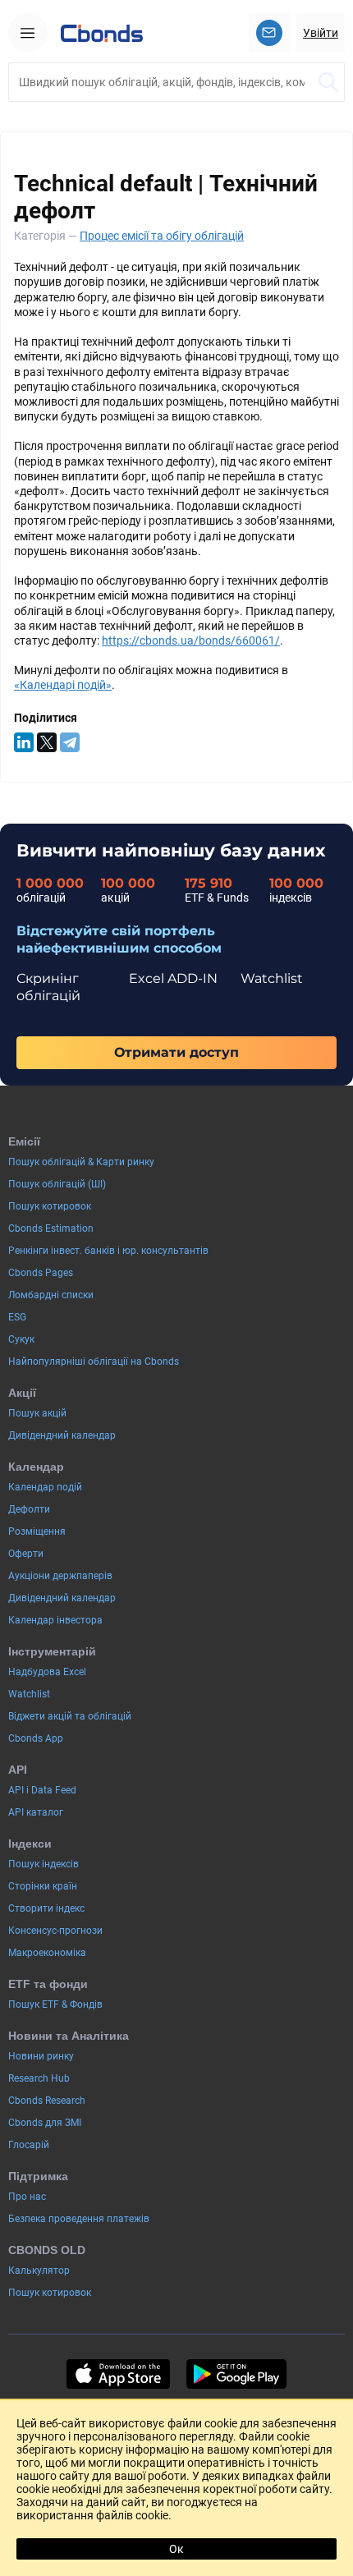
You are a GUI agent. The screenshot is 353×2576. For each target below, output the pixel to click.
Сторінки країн (43, 1886)
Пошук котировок (50, 1206)
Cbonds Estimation (51, 1228)
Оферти (26, 1554)
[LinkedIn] (24, 742)
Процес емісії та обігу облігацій (162, 236)
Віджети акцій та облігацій (70, 1716)
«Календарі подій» (63, 685)
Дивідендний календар (62, 1435)
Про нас (27, 2197)
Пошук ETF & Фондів (55, 2004)
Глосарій (29, 2145)
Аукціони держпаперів (60, 1576)
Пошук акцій (37, 1413)
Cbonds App (36, 1738)
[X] (47, 742)
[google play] (236, 2374)
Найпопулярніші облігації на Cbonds (94, 1361)
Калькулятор (39, 2271)
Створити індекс (46, 1908)
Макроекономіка (47, 1953)
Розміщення (37, 1531)
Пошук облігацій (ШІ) (57, 1184)
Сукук (21, 1339)
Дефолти (29, 1509)
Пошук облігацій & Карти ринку (81, 1162)
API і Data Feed (42, 1790)
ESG (17, 1317)
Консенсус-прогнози (55, 1931)
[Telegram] (70, 742)
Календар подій (45, 1487)
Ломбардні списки (51, 1295)
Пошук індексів (44, 1864)
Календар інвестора (55, 1620)
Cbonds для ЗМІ (45, 2123)
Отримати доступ (176, 1052)
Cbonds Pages (41, 1273)
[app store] (118, 2374)
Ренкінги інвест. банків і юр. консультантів (108, 1251)
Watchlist (29, 1694)
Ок (176, 2549)
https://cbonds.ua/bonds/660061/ (191, 641)
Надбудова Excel (47, 1672)
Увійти (321, 33)
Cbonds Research (47, 2101)
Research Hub (39, 2078)
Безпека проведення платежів (79, 2219)
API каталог (36, 1812)
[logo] (102, 33)
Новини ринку (41, 2056)
